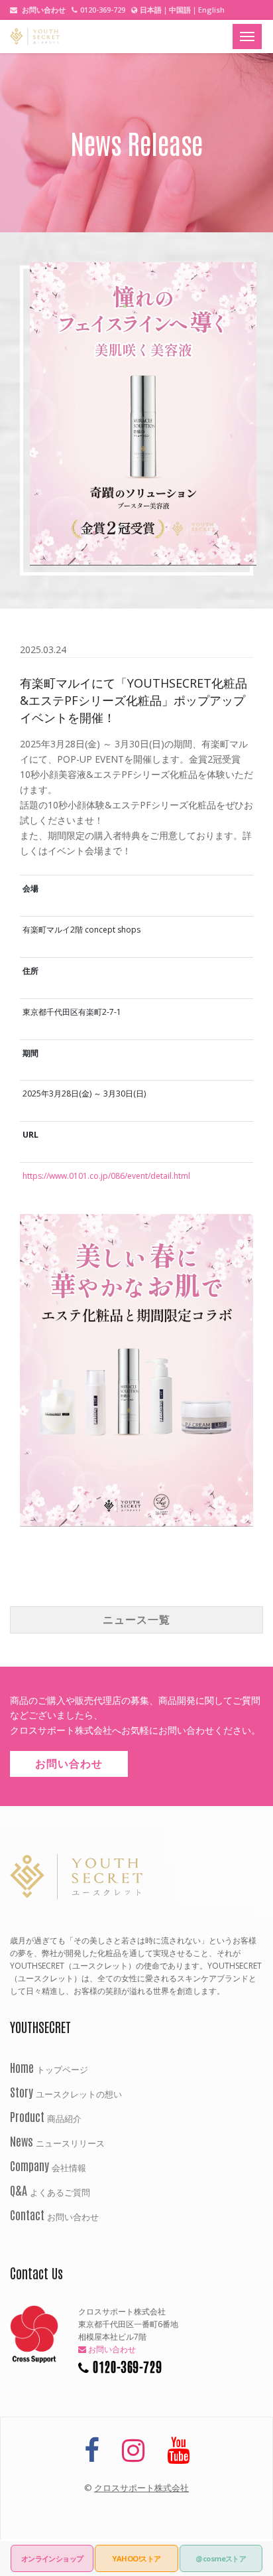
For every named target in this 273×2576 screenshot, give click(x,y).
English (211, 10)
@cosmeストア (221, 2558)
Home (49, 2067)
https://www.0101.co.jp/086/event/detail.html (106, 1176)
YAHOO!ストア (136, 2558)
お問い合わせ (43, 10)
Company (48, 2165)
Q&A (50, 2190)
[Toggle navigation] (247, 37)
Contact (54, 2214)
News (57, 2141)
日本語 (151, 10)
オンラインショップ (52, 2558)
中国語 (180, 10)
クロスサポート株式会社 (141, 2488)
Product (46, 2116)
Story (66, 2091)
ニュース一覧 (136, 1620)
